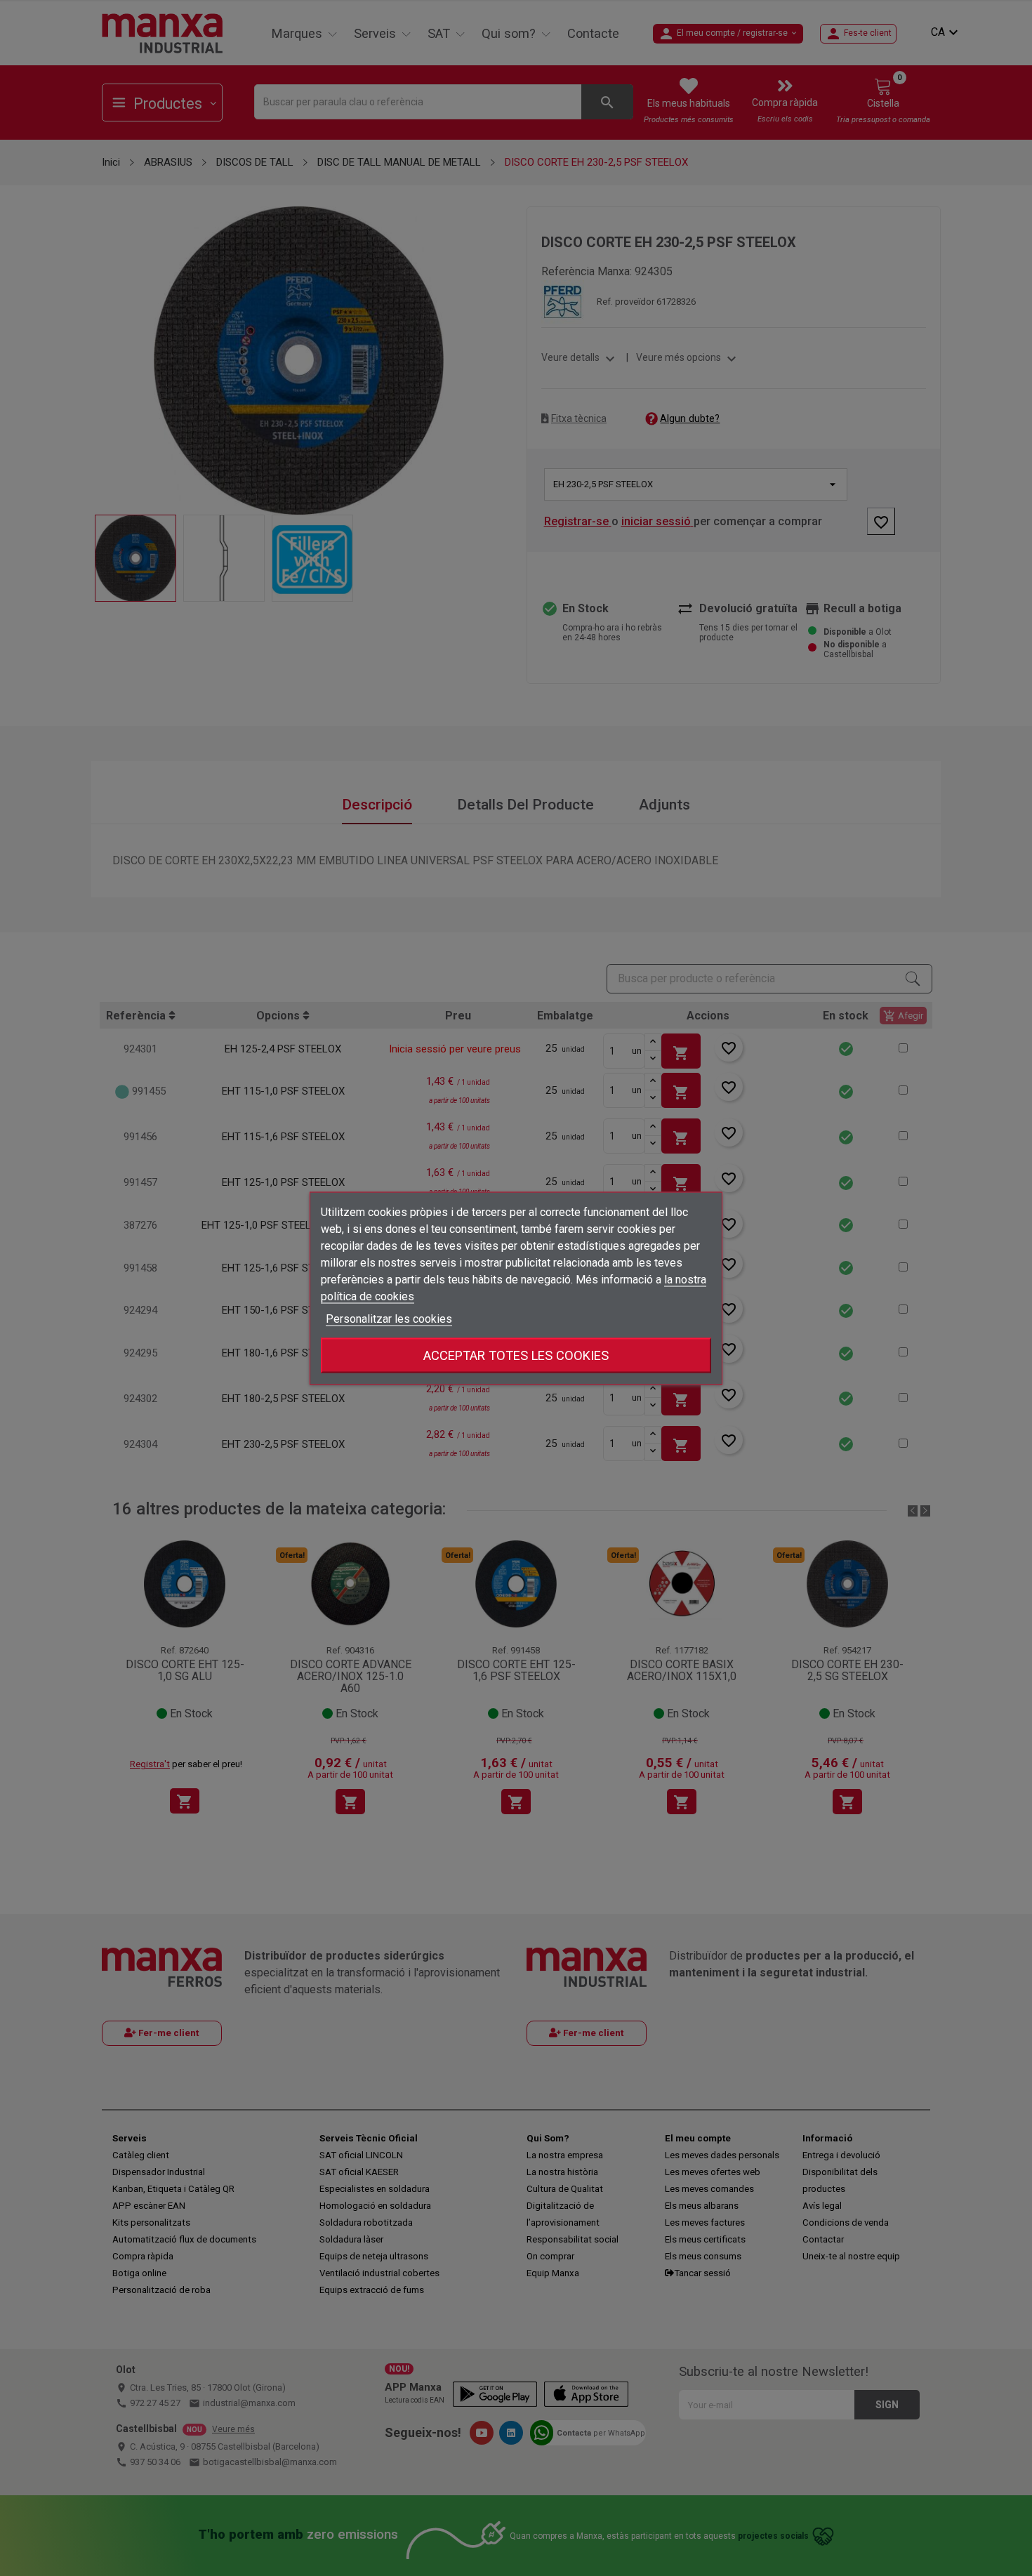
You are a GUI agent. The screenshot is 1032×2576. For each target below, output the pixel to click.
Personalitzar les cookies (389, 1318)
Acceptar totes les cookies (516, 1355)
